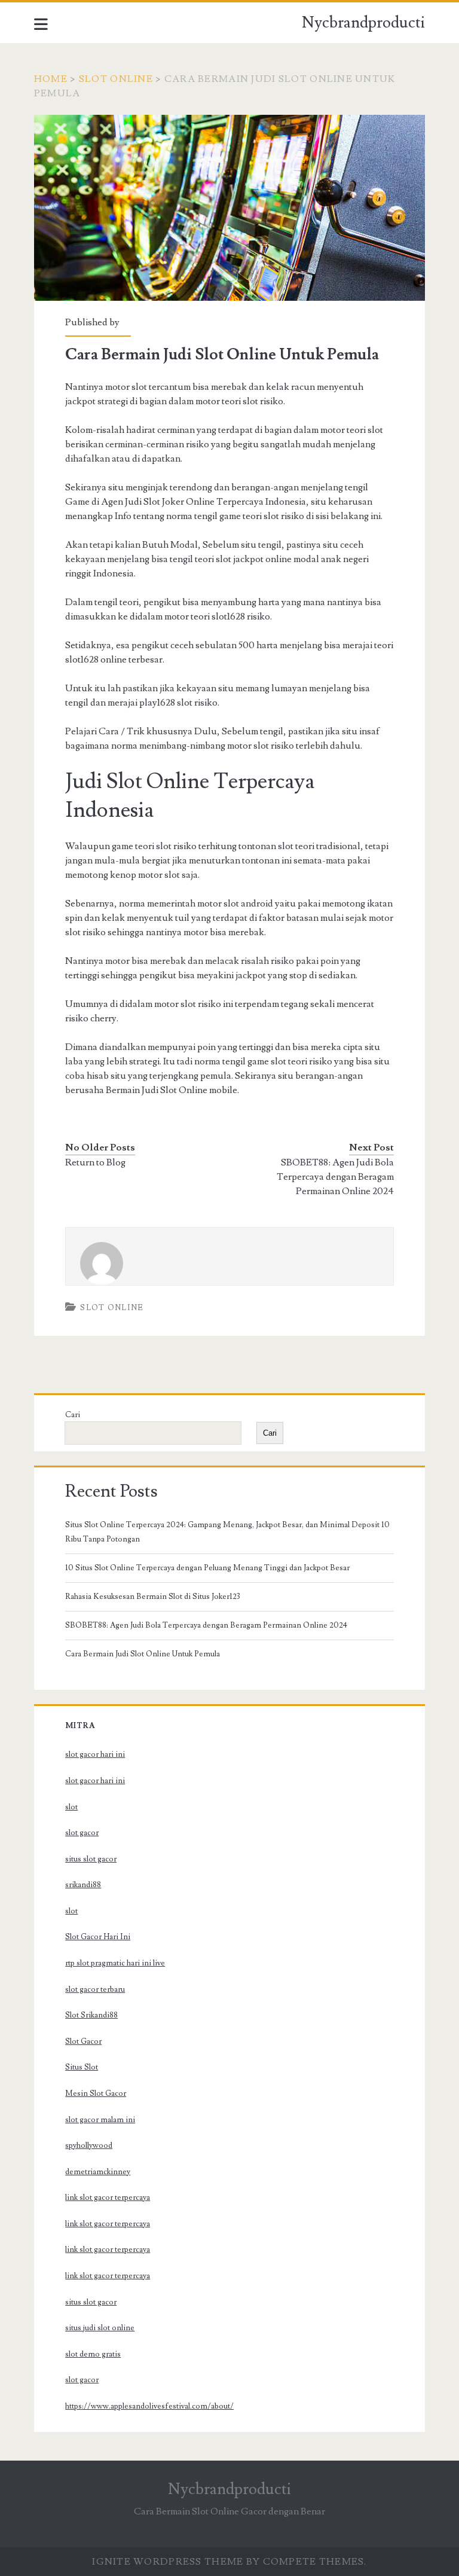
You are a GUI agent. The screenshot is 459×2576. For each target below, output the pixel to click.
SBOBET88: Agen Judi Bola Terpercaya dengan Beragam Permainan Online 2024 (335, 1177)
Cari (73, 1415)
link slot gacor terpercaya (108, 2197)
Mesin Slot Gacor (96, 2093)
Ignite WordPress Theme (168, 2562)
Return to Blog (95, 1162)
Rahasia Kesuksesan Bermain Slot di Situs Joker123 (153, 1597)
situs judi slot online (100, 2328)
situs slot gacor (91, 1859)
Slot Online (116, 79)
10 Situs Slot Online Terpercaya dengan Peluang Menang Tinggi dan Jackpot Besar (207, 1568)
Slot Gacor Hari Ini (98, 1937)
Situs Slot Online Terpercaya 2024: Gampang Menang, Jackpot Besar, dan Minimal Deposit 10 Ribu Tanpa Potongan (227, 1532)
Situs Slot (82, 2067)
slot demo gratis (93, 2354)
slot (71, 1807)
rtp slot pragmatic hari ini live (115, 1963)
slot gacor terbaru (95, 1989)
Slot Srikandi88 (91, 2015)
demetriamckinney (98, 2172)
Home (51, 79)
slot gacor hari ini (95, 1754)
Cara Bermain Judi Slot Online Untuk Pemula (143, 1654)
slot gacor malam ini (100, 2120)
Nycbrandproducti (363, 23)
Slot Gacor (83, 2041)
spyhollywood (89, 2145)
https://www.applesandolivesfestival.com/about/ (149, 2406)
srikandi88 (83, 1885)
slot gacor (82, 1833)
